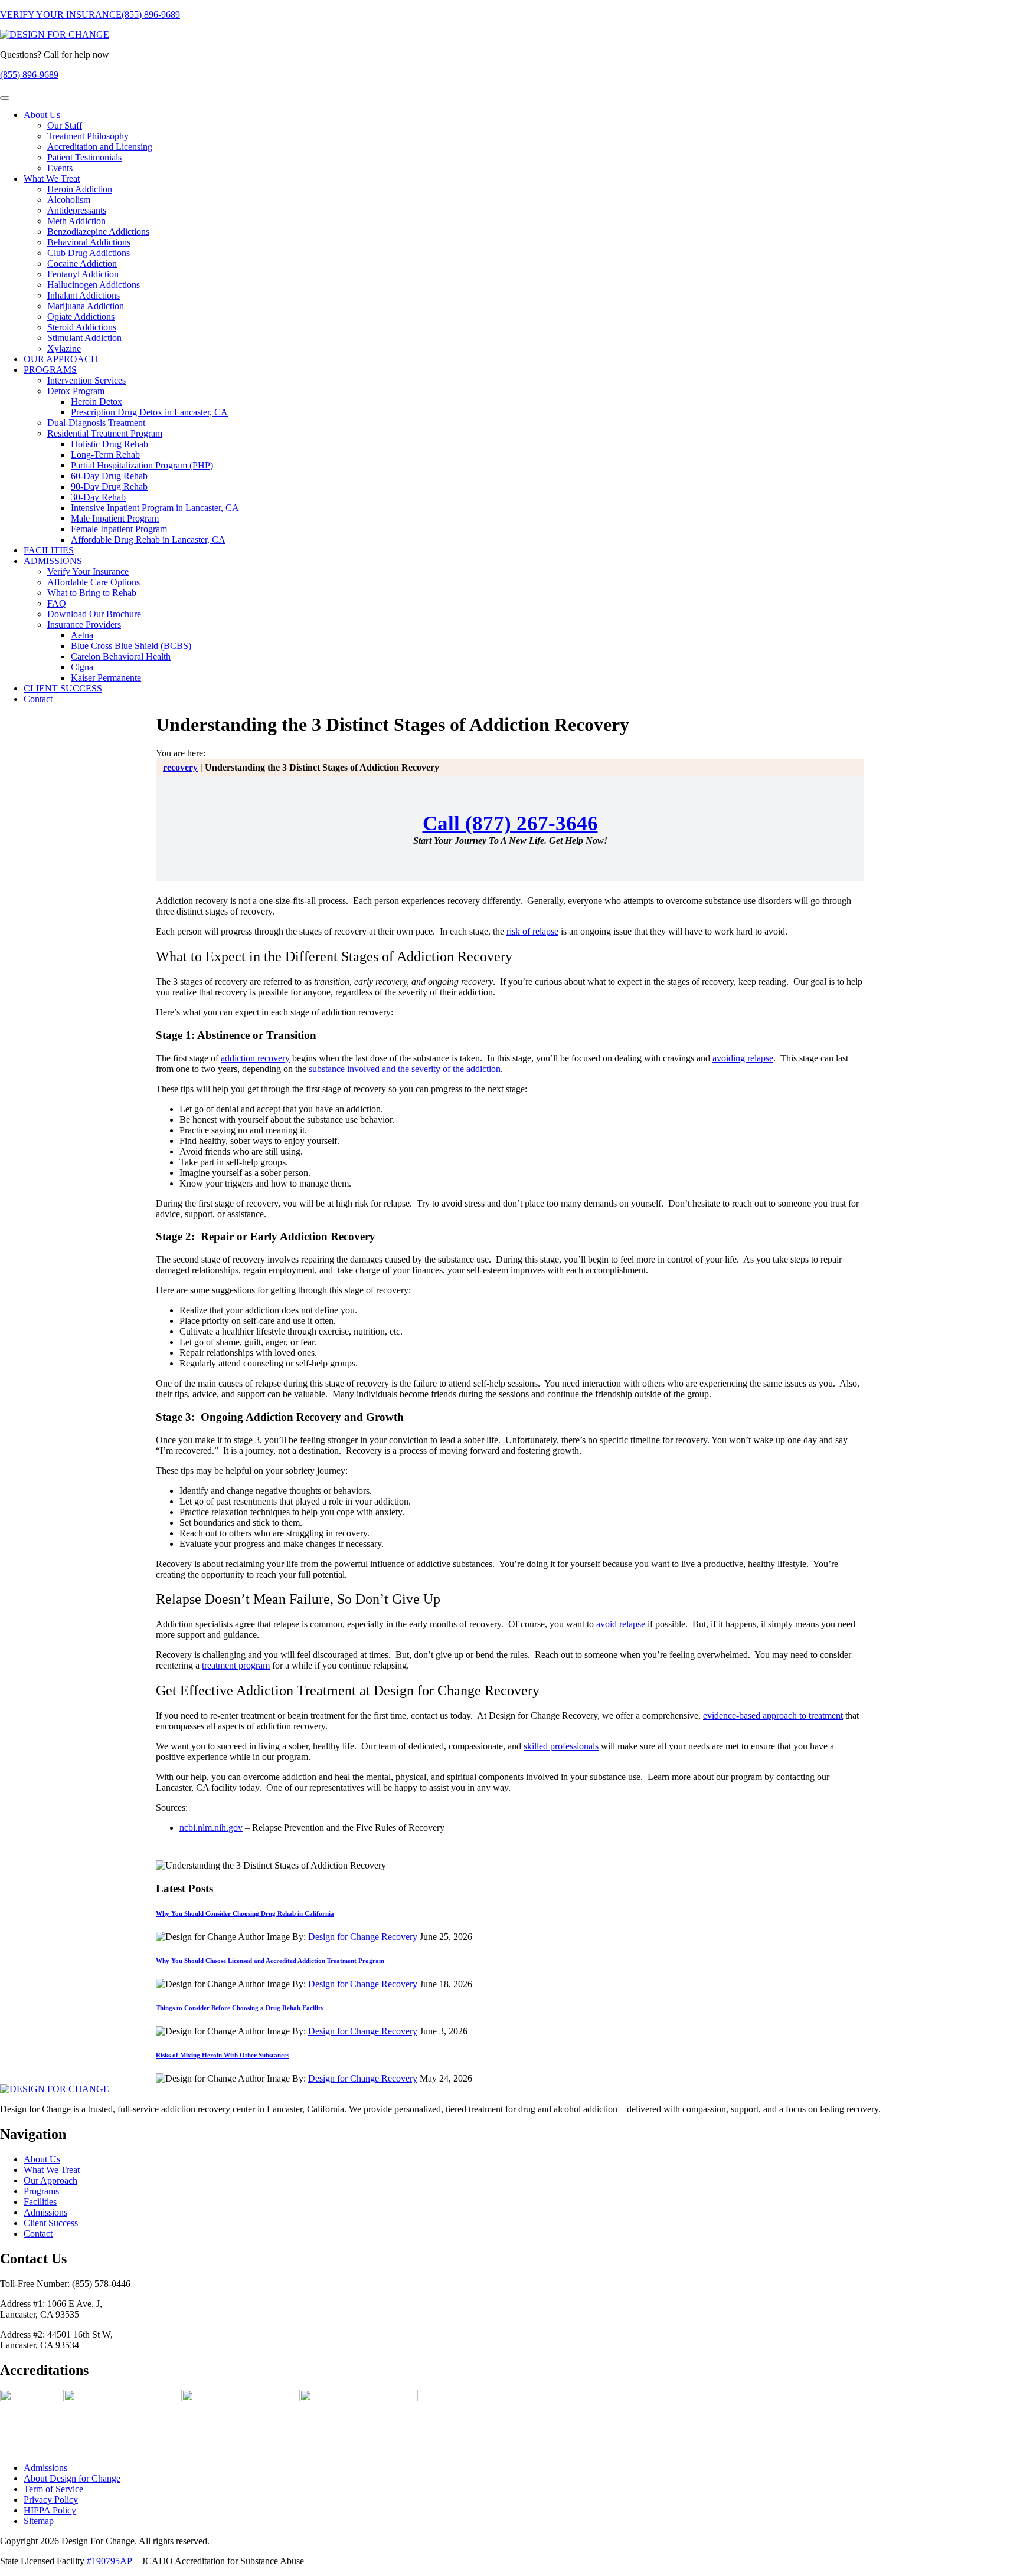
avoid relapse (621, 1624)
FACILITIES (49, 550)
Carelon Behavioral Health (121, 656)
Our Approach (50, 2180)
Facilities (40, 2201)
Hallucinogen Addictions (94, 285)
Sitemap (39, 2521)
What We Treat (52, 178)
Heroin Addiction (80, 189)
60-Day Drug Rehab (109, 476)
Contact (38, 699)
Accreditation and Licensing (100, 147)
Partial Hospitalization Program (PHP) (142, 465)
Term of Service (53, 2489)
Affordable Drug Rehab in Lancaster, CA (148, 540)
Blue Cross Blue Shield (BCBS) (131, 646)
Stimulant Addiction (84, 338)
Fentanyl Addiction (83, 274)
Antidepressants (77, 210)
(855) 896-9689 (151, 14)
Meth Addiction (76, 221)
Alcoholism (69, 200)
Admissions (45, 2212)
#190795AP (109, 2561)
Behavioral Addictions (89, 242)
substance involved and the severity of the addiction (405, 1069)
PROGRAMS (50, 370)
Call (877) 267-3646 (510, 823)
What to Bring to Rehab (92, 593)
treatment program (236, 1665)
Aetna (82, 635)
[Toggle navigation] (5, 98)
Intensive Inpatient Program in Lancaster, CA (155, 508)
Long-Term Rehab (105, 455)
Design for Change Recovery (363, 1937)
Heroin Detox (97, 402)
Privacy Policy (51, 2500)
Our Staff (65, 125)
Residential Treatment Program (105, 433)
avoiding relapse (743, 1058)
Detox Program (76, 391)
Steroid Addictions (82, 327)
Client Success (51, 2222)
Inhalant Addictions (84, 295)
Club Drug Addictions (89, 253)
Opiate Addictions (81, 317)
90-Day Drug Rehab (109, 486)
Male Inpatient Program (115, 518)
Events (60, 168)
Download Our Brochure (94, 614)
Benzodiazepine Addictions (98, 232)
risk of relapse (532, 931)
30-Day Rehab (98, 497)
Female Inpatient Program (119, 529)
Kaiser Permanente (106, 678)
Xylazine (64, 348)
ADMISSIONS (53, 561)
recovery (180, 767)
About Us (42, 115)
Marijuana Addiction (86, 306)
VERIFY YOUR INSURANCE (61, 14)
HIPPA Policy (50, 2510)
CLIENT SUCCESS (63, 688)
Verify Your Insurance (88, 571)
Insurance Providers (84, 625)
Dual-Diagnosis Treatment (96, 423)
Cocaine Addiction (82, 263)
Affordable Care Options (94, 582)
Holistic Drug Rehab (109, 444)
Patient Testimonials (84, 157)
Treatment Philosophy (88, 136)
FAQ (57, 603)
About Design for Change (72, 2478)
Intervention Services (86, 380)
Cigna (82, 667)
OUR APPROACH (61, 359)
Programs (41, 2190)
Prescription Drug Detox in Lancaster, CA (149, 412)
